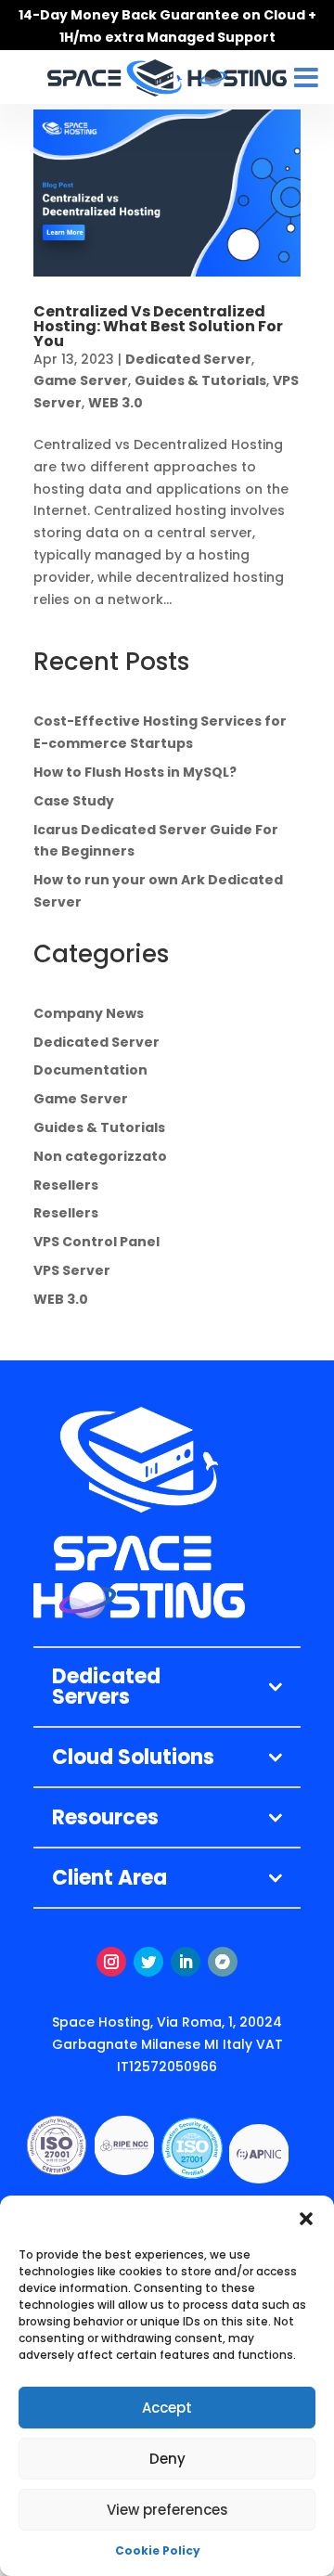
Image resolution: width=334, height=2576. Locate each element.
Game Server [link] (81, 380)
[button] (306, 2219)
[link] (167, 193)
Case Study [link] (74, 801)
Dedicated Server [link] (188, 359)
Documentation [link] (90, 1070)
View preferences (167, 2510)
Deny (167, 2459)
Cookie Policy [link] (158, 2550)
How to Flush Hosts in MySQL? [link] (135, 772)
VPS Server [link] (72, 1270)
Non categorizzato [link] (100, 1156)
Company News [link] (89, 1013)
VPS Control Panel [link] (96, 1242)
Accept (167, 2408)
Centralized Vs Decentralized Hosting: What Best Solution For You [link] (158, 326)
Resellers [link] (66, 1185)
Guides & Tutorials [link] (200, 380)
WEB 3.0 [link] (116, 403)
